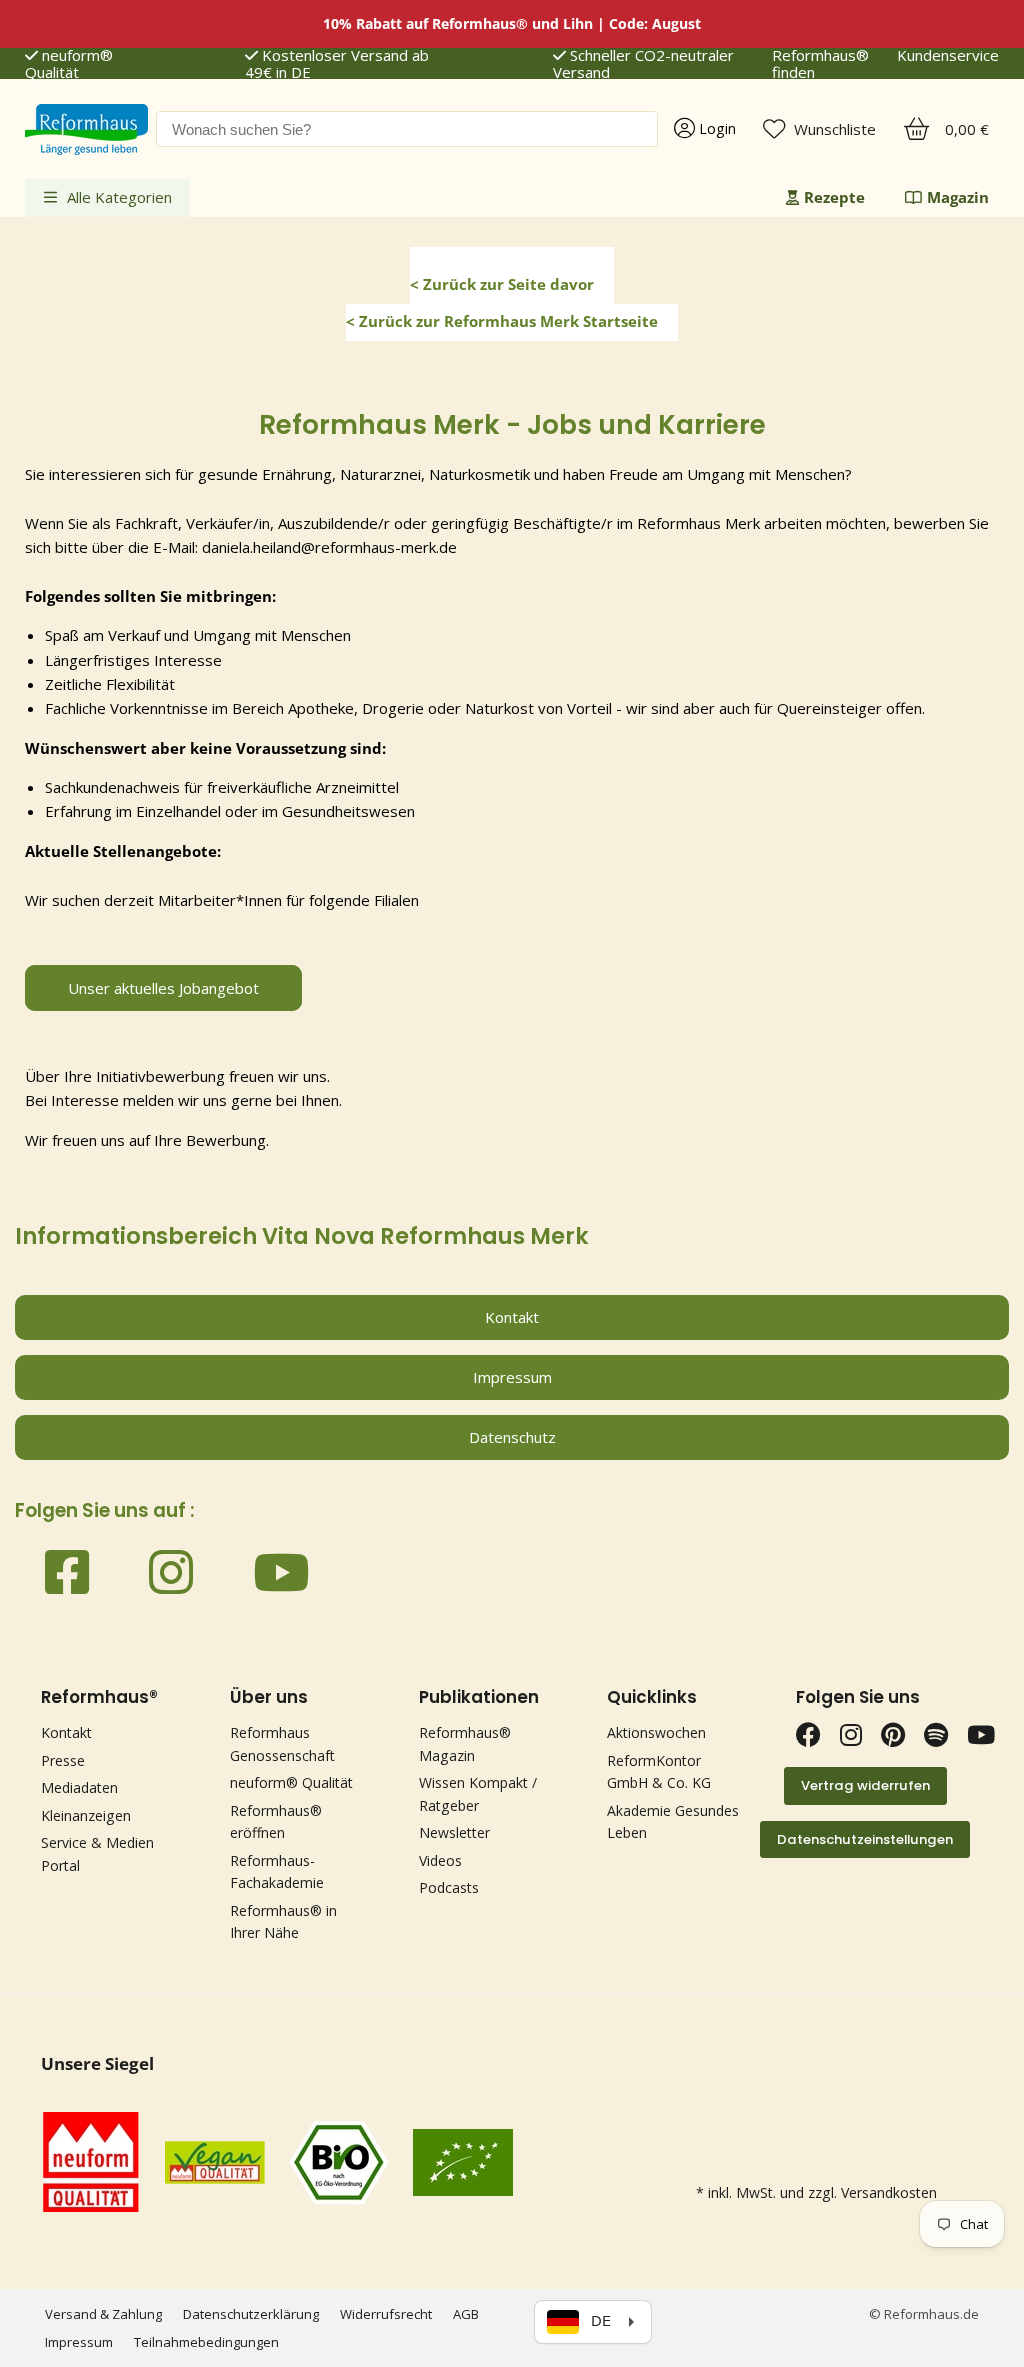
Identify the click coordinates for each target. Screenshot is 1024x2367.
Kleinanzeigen (86, 1815)
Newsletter (454, 1832)
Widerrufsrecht (386, 2314)
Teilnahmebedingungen (206, 2342)
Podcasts (449, 1887)
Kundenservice (948, 56)
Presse (63, 1760)
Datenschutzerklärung (251, 2314)
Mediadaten (79, 1787)
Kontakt (66, 1732)
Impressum (79, 2342)
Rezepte (834, 197)
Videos (440, 1860)
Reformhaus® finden (820, 64)
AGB (466, 2314)
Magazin (958, 197)
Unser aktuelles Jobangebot (163, 988)
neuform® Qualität (69, 64)
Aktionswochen (656, 1732)
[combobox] (407, 129)
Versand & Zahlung (103, 2314)
